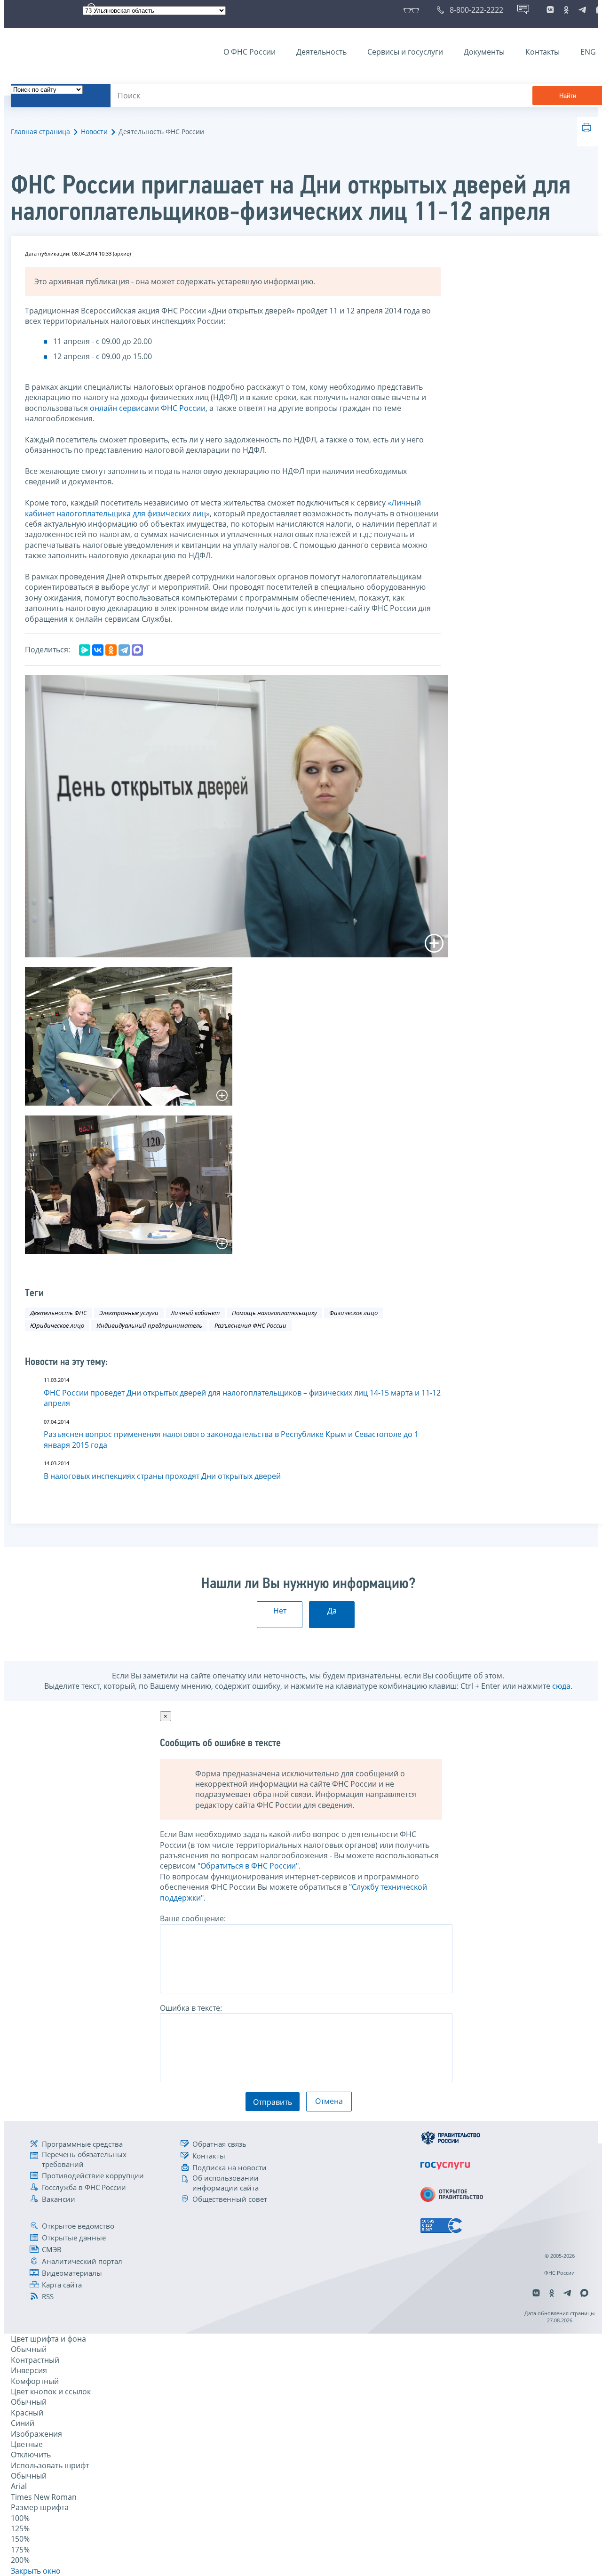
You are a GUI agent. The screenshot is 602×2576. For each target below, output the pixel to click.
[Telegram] (124, 650)
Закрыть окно (36, 2571)
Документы (484, 52)
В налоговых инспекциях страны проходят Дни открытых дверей (162, 1476)
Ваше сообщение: (193, 1918)
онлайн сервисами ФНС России (148, 408)
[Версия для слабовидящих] (413, 10)
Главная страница (40, 132)
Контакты (543, 52)
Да (332, 1611)
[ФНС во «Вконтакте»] (550, 10)
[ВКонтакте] (98, 650)
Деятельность (321, 52)
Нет (280, 1611)
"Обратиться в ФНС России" (248, 1866)
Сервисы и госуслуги (405, 52)
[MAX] (137, 650)
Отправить (273, 2102)
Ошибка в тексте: (191, 2008)
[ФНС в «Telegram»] (582, 10)
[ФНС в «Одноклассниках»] (566, 10)
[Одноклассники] (111, 650)
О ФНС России (250, 52)
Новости (94, 132)
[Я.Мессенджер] (85, 650)
